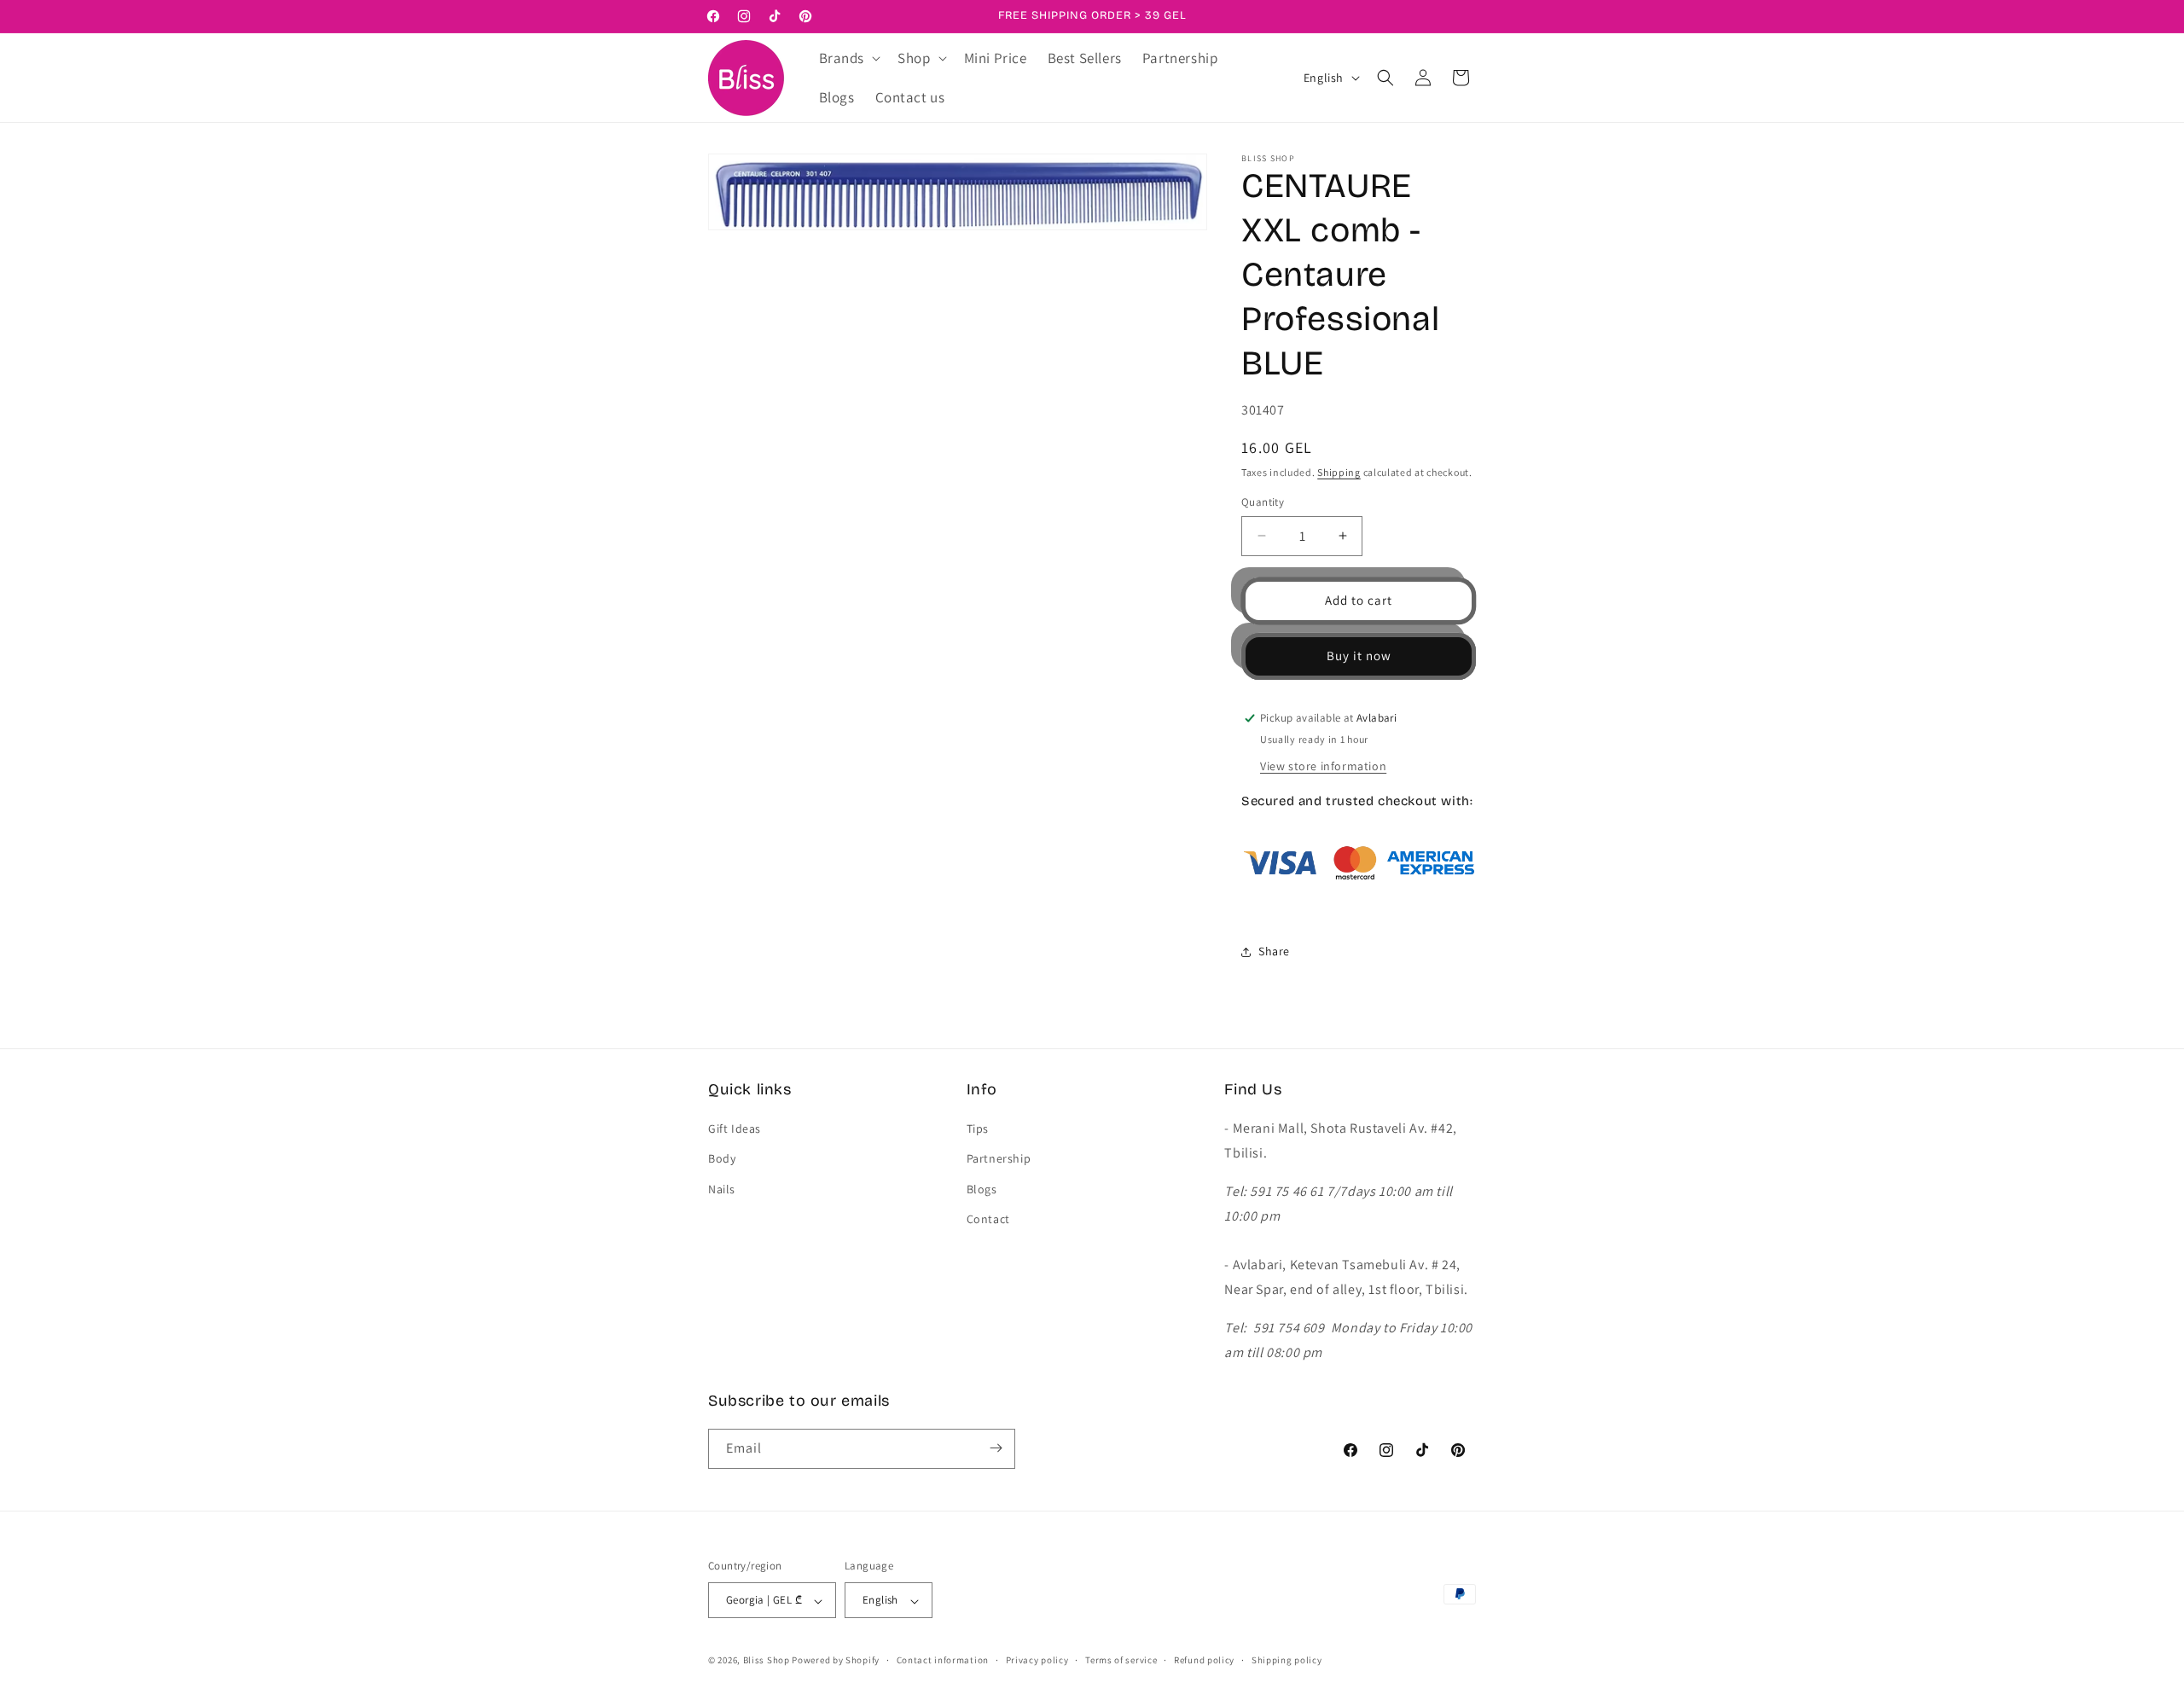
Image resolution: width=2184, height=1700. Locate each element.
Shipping (1339, 472)
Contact (988, 1219)
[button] (848, 58)
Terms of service (1121, 1660)
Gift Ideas (735, 1129)
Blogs (982, 1189)
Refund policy (1204, 1660)
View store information (1323, 766)
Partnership (999, 1159)
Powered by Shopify (836, 1661)
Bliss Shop (767, 1661)
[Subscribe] (996, 1448)
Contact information (943, 1660)
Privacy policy (1037, 1660)
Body (722, 1159)
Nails (722, 1189)
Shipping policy (1287, 1660)
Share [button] (1274, 951)
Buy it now (1359, 656)
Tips (978, 1129)
